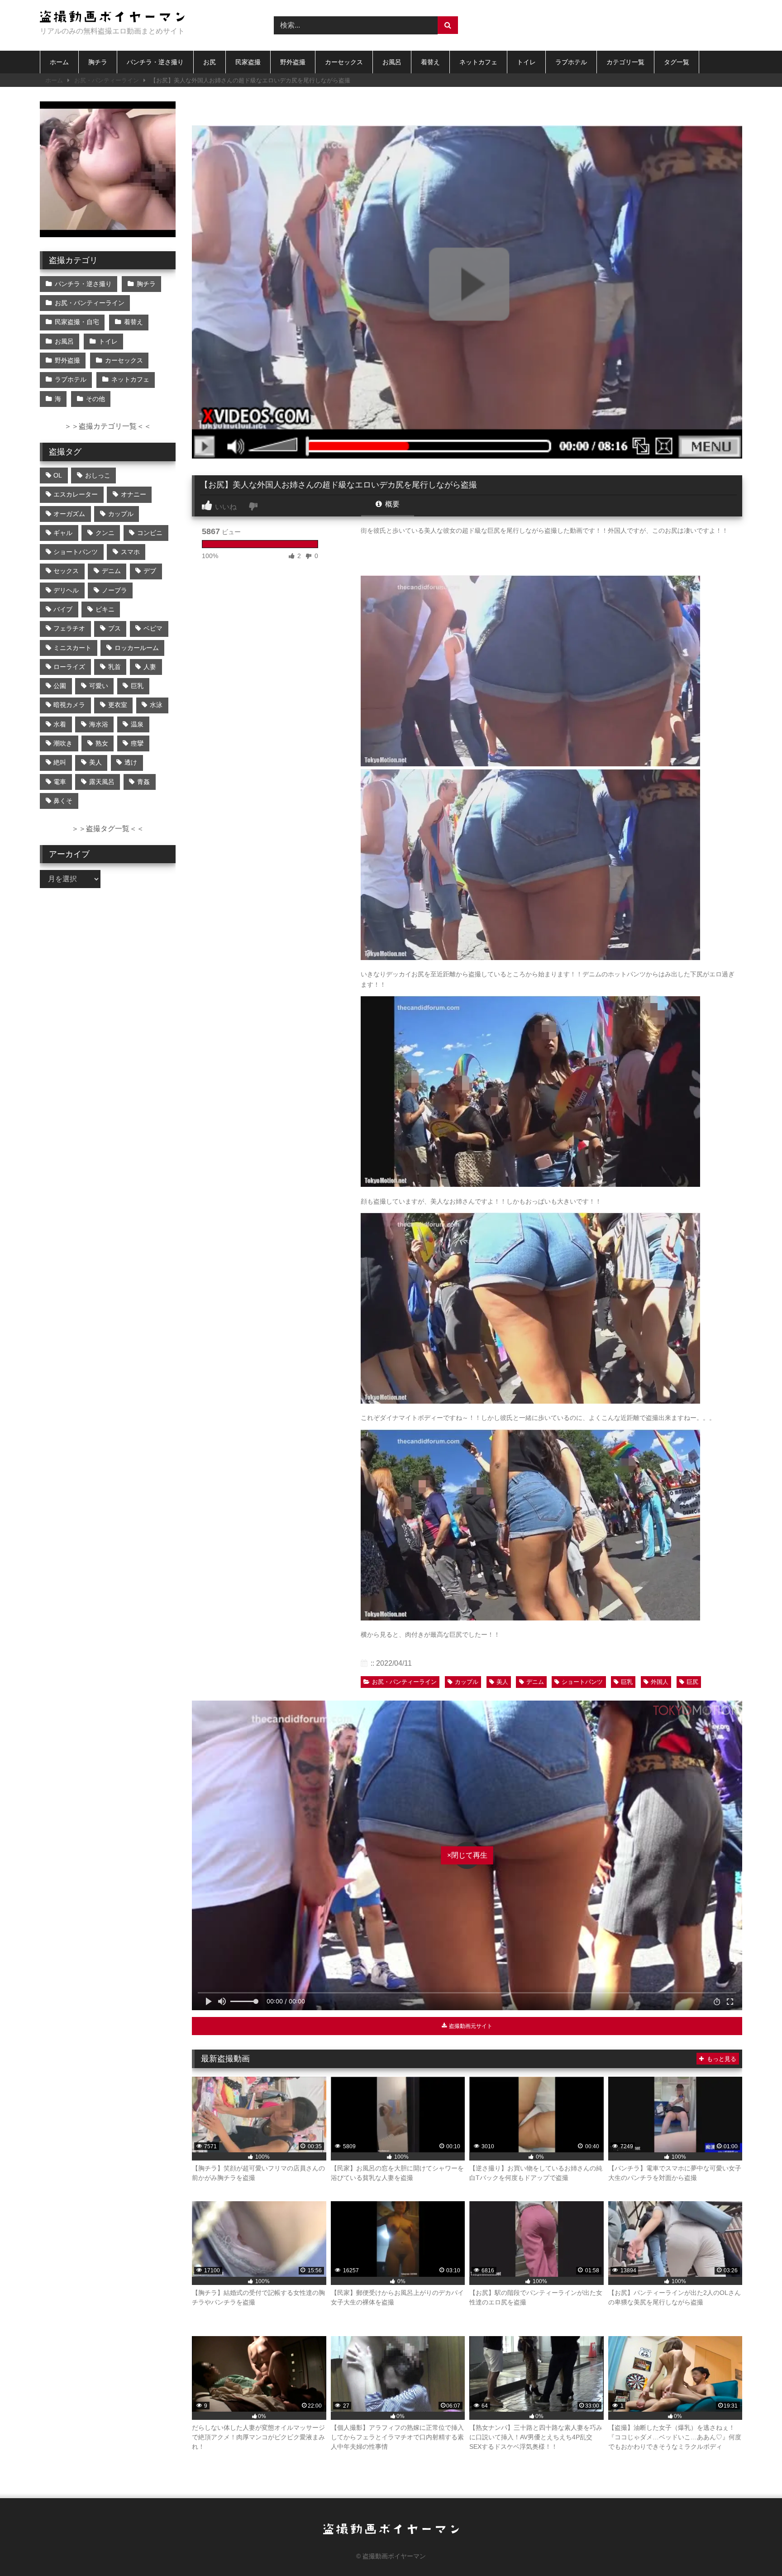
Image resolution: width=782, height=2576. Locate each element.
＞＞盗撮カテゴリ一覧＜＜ (108, 426)
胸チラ (98, 62)
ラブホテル (571, 62)
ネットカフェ (478, 62)
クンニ (105, 533)
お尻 (210, 62)
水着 (60, 724)
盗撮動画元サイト (470, 2026)
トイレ (526, 62)
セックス (66, 571)
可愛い (99, 686)
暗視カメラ (69, 705)
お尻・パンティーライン (107, 80)
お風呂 (392, 62)
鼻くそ (63, 801)
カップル (467, 1682)
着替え (430, 62)
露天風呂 (102, 782)
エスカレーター (76, 494)
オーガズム (69, 514)
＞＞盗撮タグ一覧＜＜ (108, 829)
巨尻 (692, 1682)
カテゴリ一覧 (625, 62)
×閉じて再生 (467, 1855)
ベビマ (153, 628)
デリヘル (66, 590)
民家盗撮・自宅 (77, 322)
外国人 (660, 1682)
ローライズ (69, 667)
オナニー (134, 494)
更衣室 (118, 705)
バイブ (63, 609)
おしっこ (98, 475)
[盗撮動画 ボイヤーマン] (112, 18)
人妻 (150, 667)
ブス (114, 628)
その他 (95, 399)
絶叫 (60, 762)
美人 (502, 1682)
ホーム (59, 62)
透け (131, 762)
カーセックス (344, 62)
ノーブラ (114, 590)
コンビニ (150, 533)
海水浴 (99, 724)
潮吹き (63, 743)
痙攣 (137, 743)
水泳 (156, 705)
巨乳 (627, 1682)
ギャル (63, 533)
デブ (150, 571)
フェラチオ (69, 628)
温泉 (137, 724)
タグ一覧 (677, 62)
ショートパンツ (582, 1682)
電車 (60, 782)
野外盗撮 (293, 62)
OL (58, 475)
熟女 (102, 743)
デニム (535, 1682)
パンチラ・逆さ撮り (155, 62)
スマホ (130, 552)
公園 (60, 686)
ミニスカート (72, 648)
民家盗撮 (248, 62)
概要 (391, 504)
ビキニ (105, 609)
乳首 (114, 667)
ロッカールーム (137, 648)
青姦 (143, 782)
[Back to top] (754, 2549)
